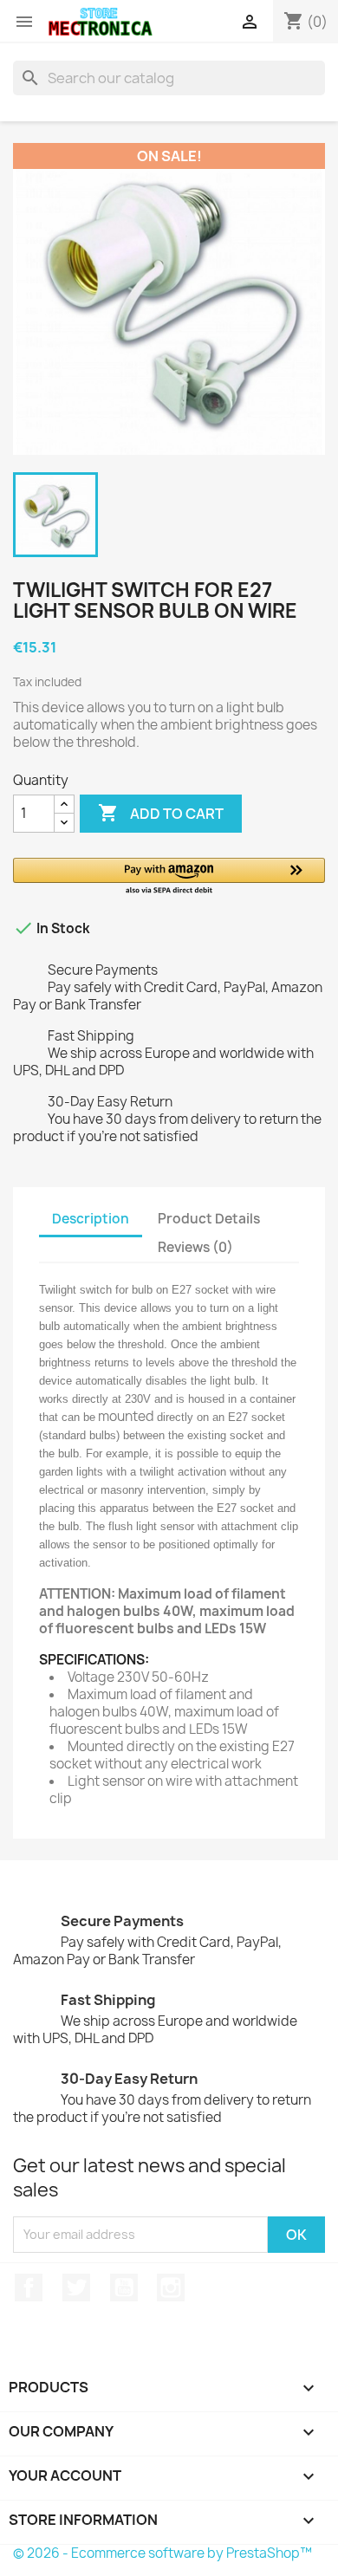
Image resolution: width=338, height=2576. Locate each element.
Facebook (29, 2287)
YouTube (124, 2287)
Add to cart (161, 813)
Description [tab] (91, 1219)
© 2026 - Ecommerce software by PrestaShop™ (162, 2553)
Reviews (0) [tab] (195, 1247)
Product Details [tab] (209, 1219)
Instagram (171, 2287)
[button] (169, 877)
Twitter (76, 2287)
